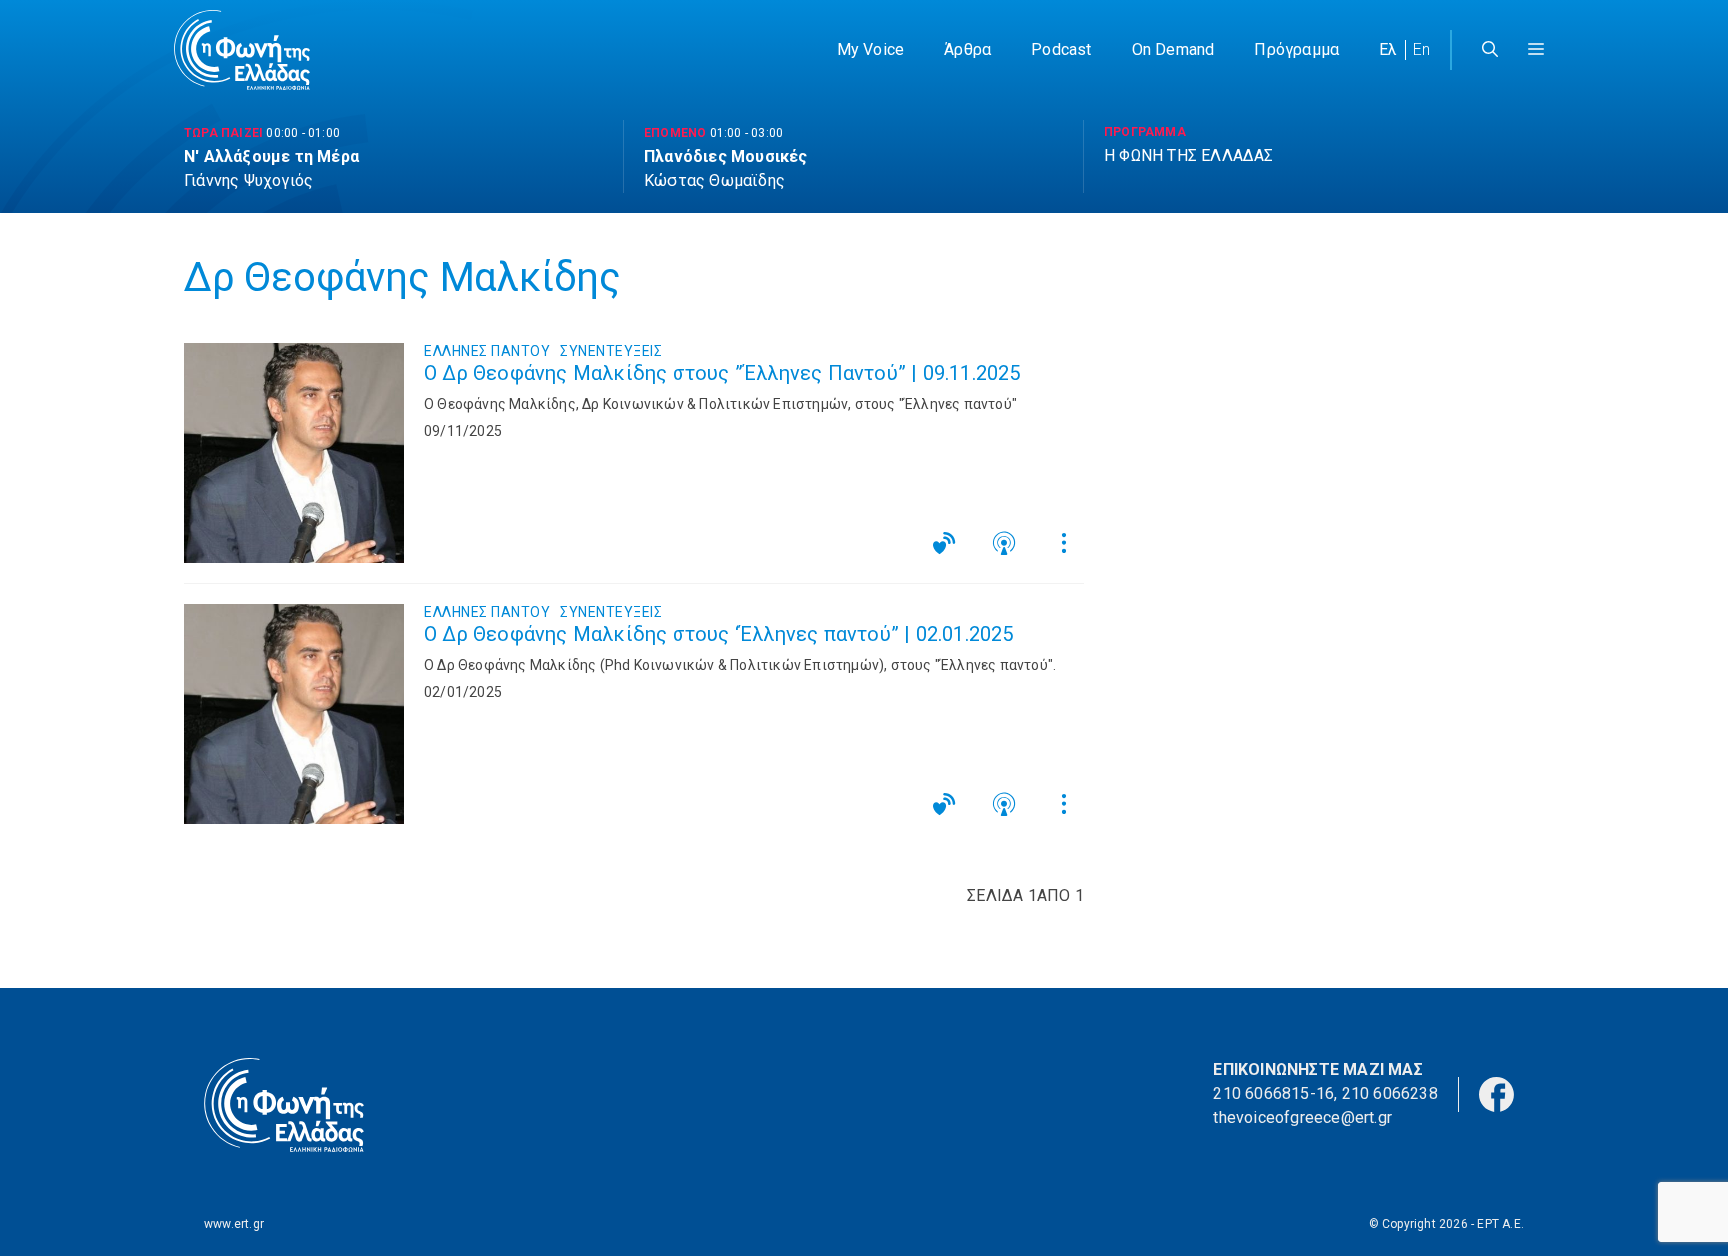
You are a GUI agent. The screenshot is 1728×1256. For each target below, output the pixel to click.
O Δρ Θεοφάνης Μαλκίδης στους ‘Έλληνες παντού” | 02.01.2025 (719, 634)
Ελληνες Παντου (487, 351)
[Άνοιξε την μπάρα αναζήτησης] (1490, 50)
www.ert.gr (234, 1224)
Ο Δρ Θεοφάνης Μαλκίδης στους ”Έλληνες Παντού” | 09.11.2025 (722, 373)
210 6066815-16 (1273, 1093)
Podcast (1061, 49)
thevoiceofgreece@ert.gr (1302, 1117)
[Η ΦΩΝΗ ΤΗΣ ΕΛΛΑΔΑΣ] (242, 50)
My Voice (871, 49)
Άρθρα (967, 49)
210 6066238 (1390, 1093)
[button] (1536, 50)
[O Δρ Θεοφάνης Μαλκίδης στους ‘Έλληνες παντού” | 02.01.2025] (294, 714)
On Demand (1173, 49)
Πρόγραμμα (1296, 49)
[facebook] (1496, 1092)
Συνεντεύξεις (611, 351)
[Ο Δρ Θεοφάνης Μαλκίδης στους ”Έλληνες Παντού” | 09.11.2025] (294, 453)
